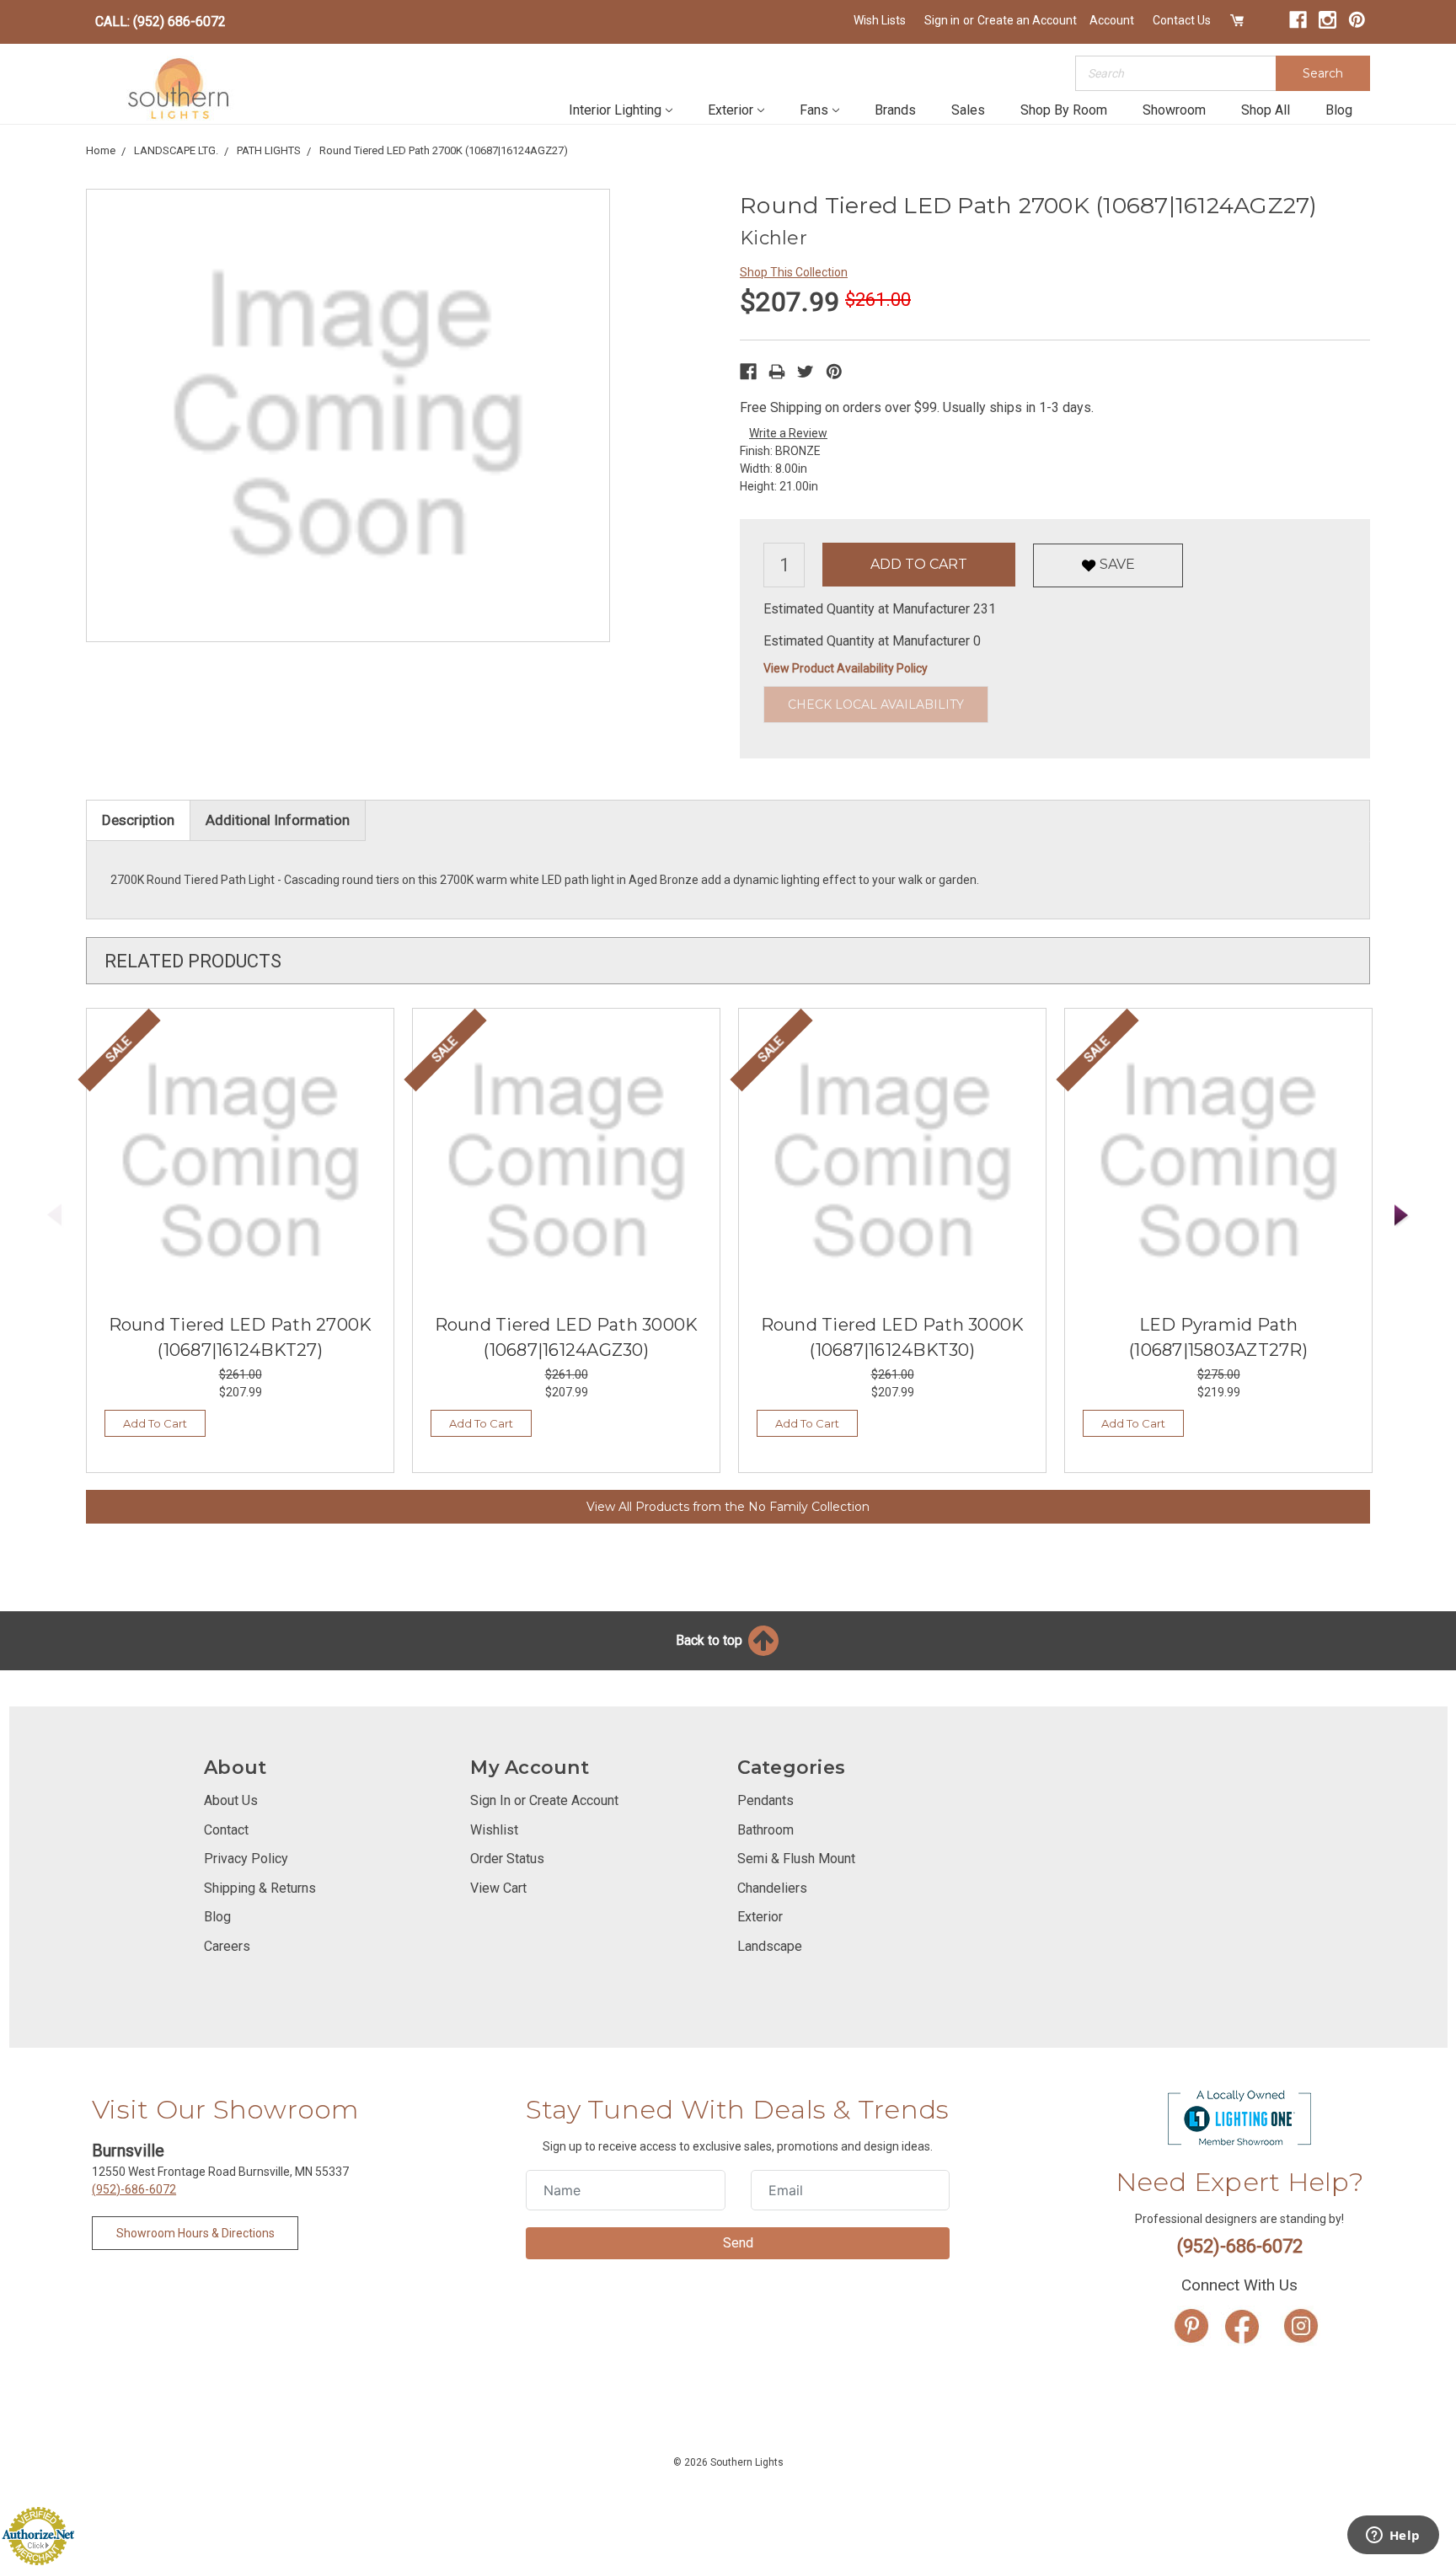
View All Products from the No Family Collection (728, 1507)
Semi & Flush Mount (796, 1859)
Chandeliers (772, 1888)
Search (1323, 73)
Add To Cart (155, 1423)
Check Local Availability (876, 704)
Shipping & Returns (260, 1888)
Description (138, 820)
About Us (231, 1800)
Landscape (770, 1946)
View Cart (498, 1888)
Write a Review (788, 433)
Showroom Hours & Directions (195, 2233)
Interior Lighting (615, 110)
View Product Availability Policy (846, 668)
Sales (968, 110)
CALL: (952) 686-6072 (161, 21)
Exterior (731, 110)
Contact (226, 1830)
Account (1112, 20)
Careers (227, 1946)
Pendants (765, 1800)
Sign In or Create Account (544, 1800)
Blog (1339, 110)
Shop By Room (1064, 110)
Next (1402, 1216)
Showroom (1174, 110)
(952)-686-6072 (134, 2189)
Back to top (711, 1640)
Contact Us (1182, 20)
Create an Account (1027, 20)
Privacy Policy (246, 1859)
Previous (55, 1216)
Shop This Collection (794, 272)
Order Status (507, 1859)
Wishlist (494, 1830)
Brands (895, 110)
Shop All (1266, 110)
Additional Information (278, 820)
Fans (814, 110)
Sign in (942, 20)
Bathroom (765, 1830)
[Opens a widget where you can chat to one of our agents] (1393, 2537)
